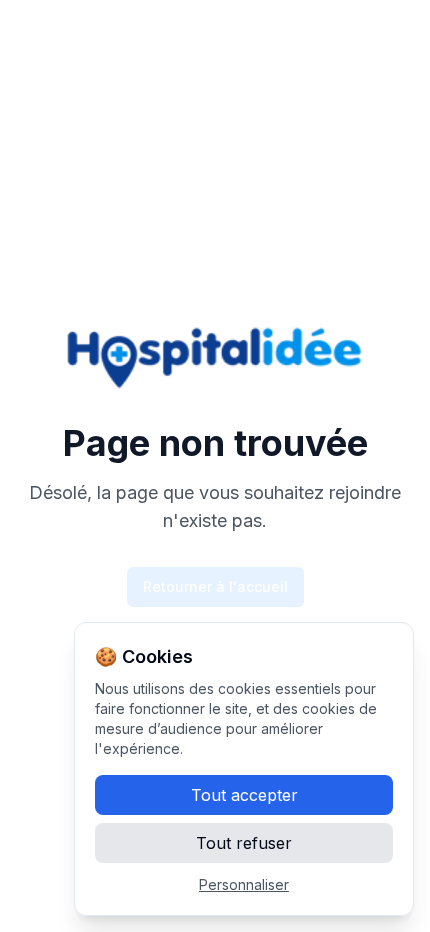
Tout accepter (244, 795)
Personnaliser (244, 884)
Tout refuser (244, 843)
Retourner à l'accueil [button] (215, 586)
